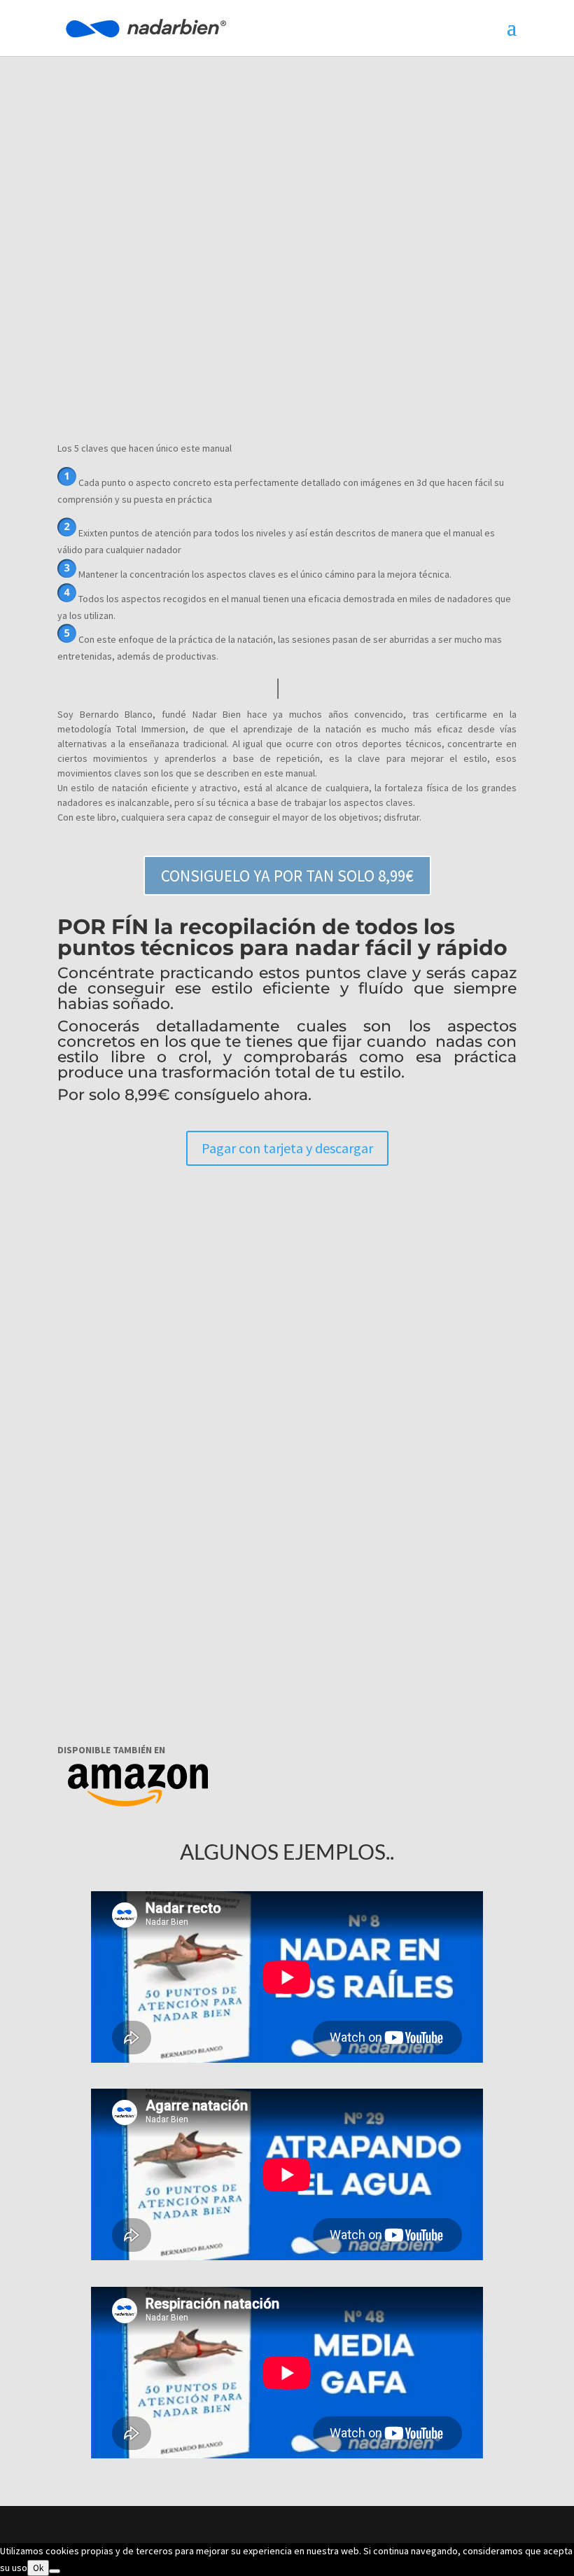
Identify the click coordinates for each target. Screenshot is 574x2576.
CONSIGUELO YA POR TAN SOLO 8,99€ (287, 876)
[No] (55, 2571)
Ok (38, 2568)
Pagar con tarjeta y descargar (287, 1148)
